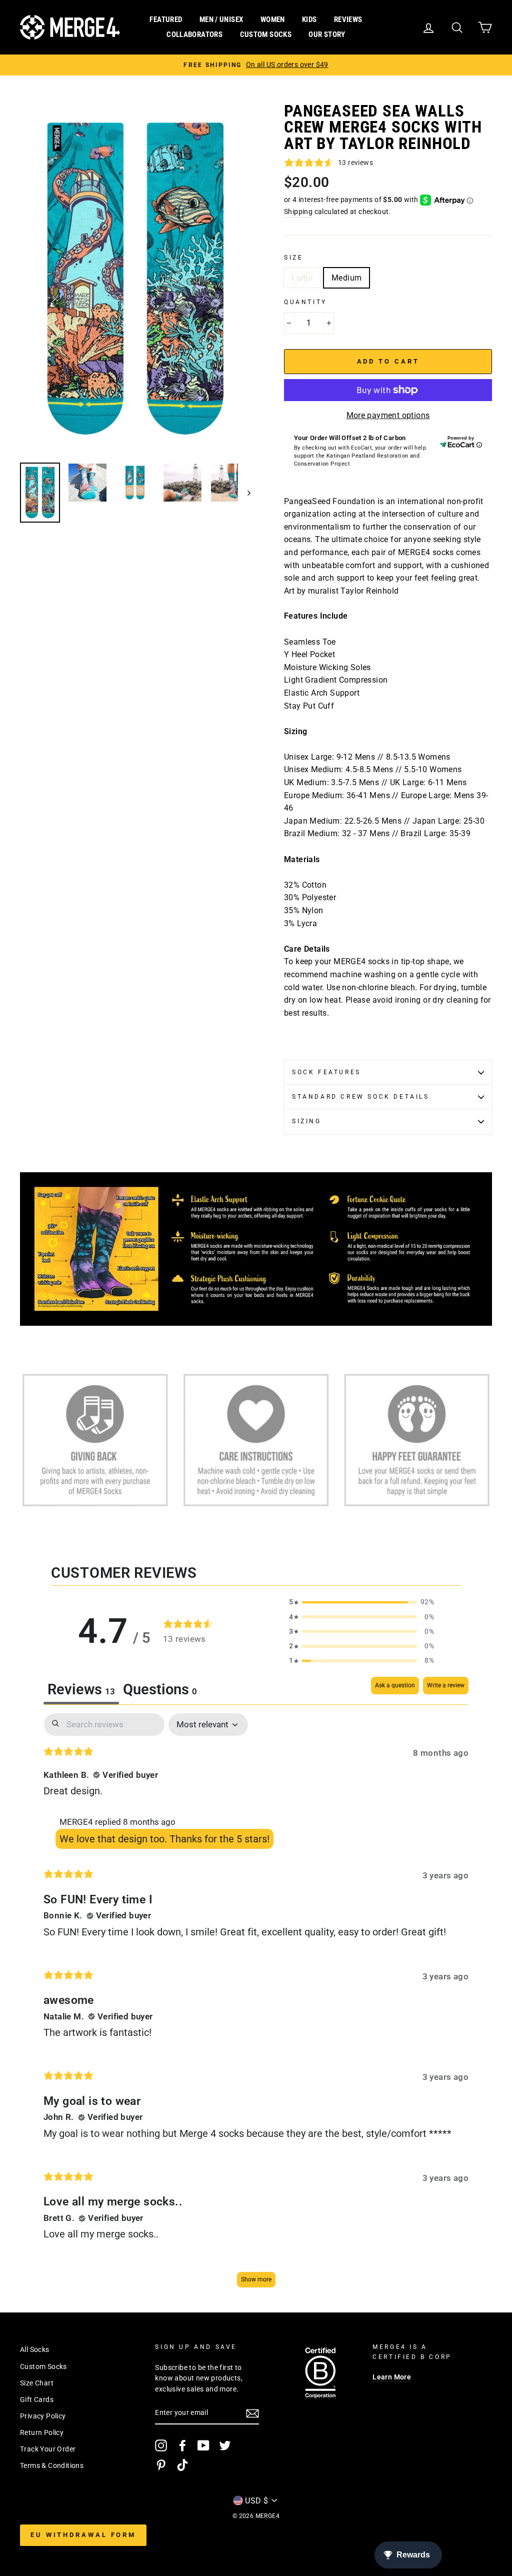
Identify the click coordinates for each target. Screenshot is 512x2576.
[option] (256, 65)
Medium (346, 278)
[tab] (160, 1691)
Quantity (305, 302)
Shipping (298, 212)
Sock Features (326, 1072)
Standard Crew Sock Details (361, 1097)
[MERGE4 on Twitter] (225, 2445)
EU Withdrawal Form (83, 2535)
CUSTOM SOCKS (266, 35)
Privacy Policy (43, 2416)
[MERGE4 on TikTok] (182, 2465)
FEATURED (166, 20)
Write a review (446, 1685)
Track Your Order (48, 2449)
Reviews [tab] (81, 1689)
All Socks (35, 2349)
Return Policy (42, 2432)
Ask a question (395, 1685)
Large (302, 278)
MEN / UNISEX (221, 20)
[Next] (244, 493)
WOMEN (273, 20)
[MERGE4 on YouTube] (203, 2445)
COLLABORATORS (194, 35)
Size (293, 258)
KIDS (309, 20)
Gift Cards (37, 2399)
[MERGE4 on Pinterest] (161, 2465)
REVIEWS (348, 20)
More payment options (388, 415)
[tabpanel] (256, 2005)
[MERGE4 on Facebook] (182, 2445)
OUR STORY (327, 35)
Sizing (307, 1121)
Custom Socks (43, 2366)
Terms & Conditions (52, 2465)
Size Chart (37, 2383)
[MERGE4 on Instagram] (161, 2445)
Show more (256, 2279)
